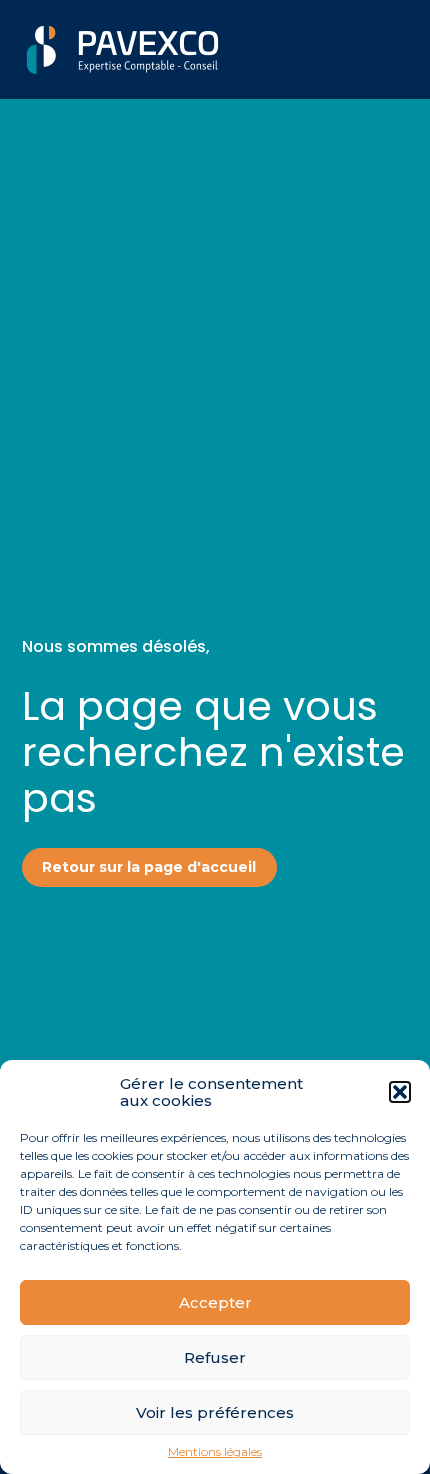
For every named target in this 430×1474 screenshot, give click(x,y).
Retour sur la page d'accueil (149, 867)
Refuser (215, 1357)
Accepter (215, 1302)
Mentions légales (215, 1452)
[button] (400, 1092)
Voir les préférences (215, 1412)
